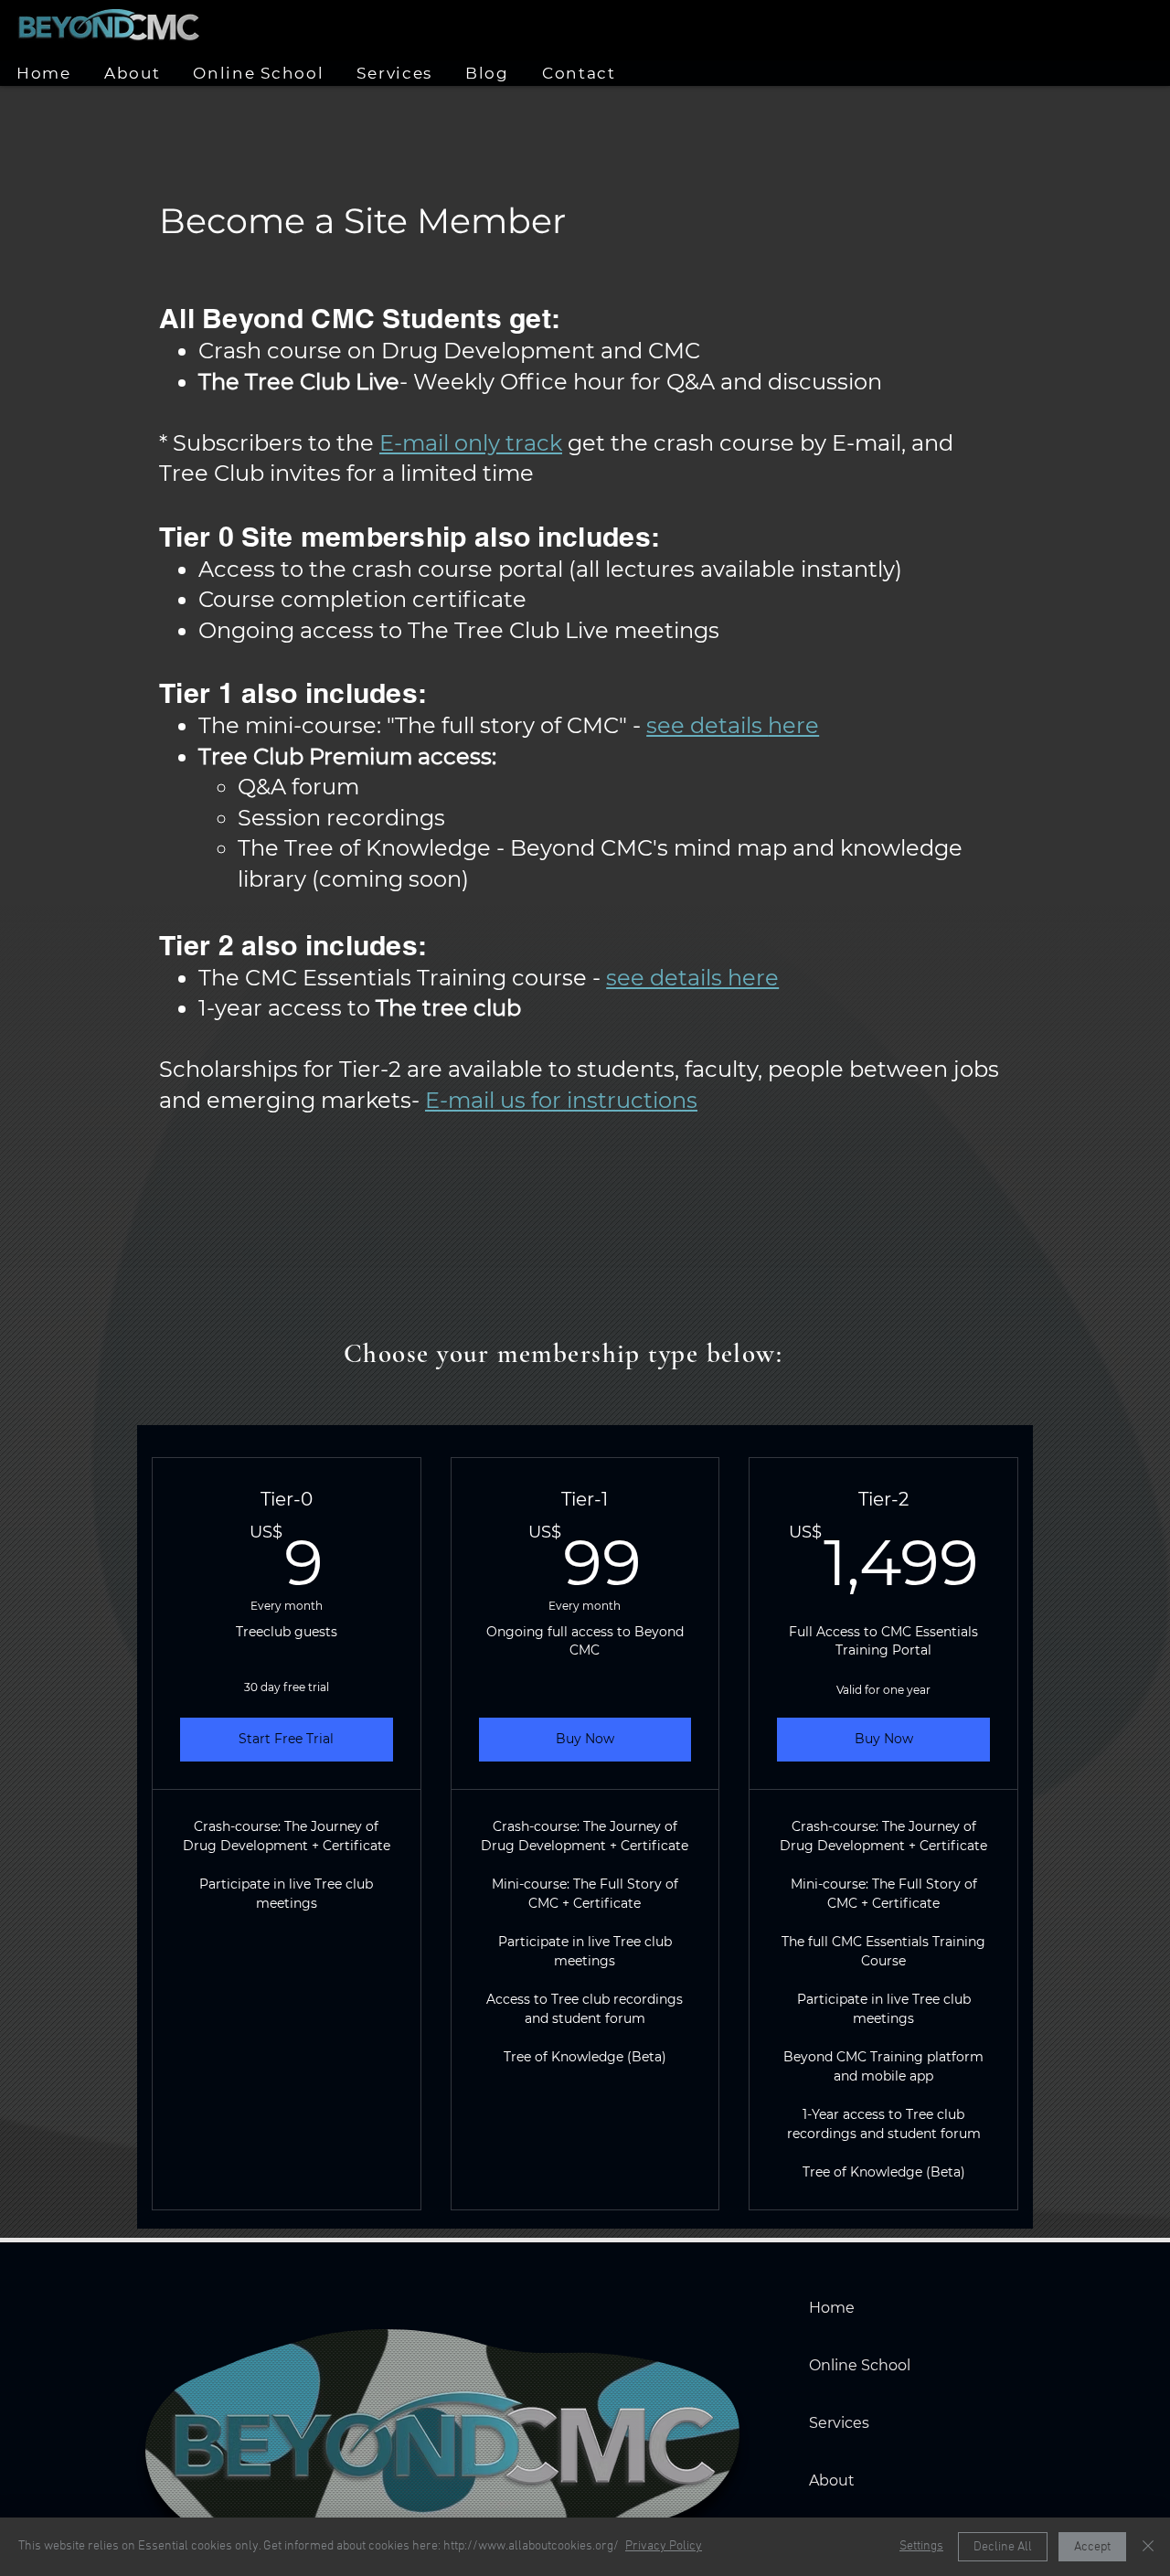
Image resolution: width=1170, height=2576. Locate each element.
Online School (860, 2365)
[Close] (1148, 2547)
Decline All (1003, 2547)
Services (839, 2423)
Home (832, 2308)
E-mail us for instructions (561, 1100)
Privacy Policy (664, 2546)
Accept (1092, 2547)
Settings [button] (921, 2546)
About (832, 2480)
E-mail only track (471, 443)
